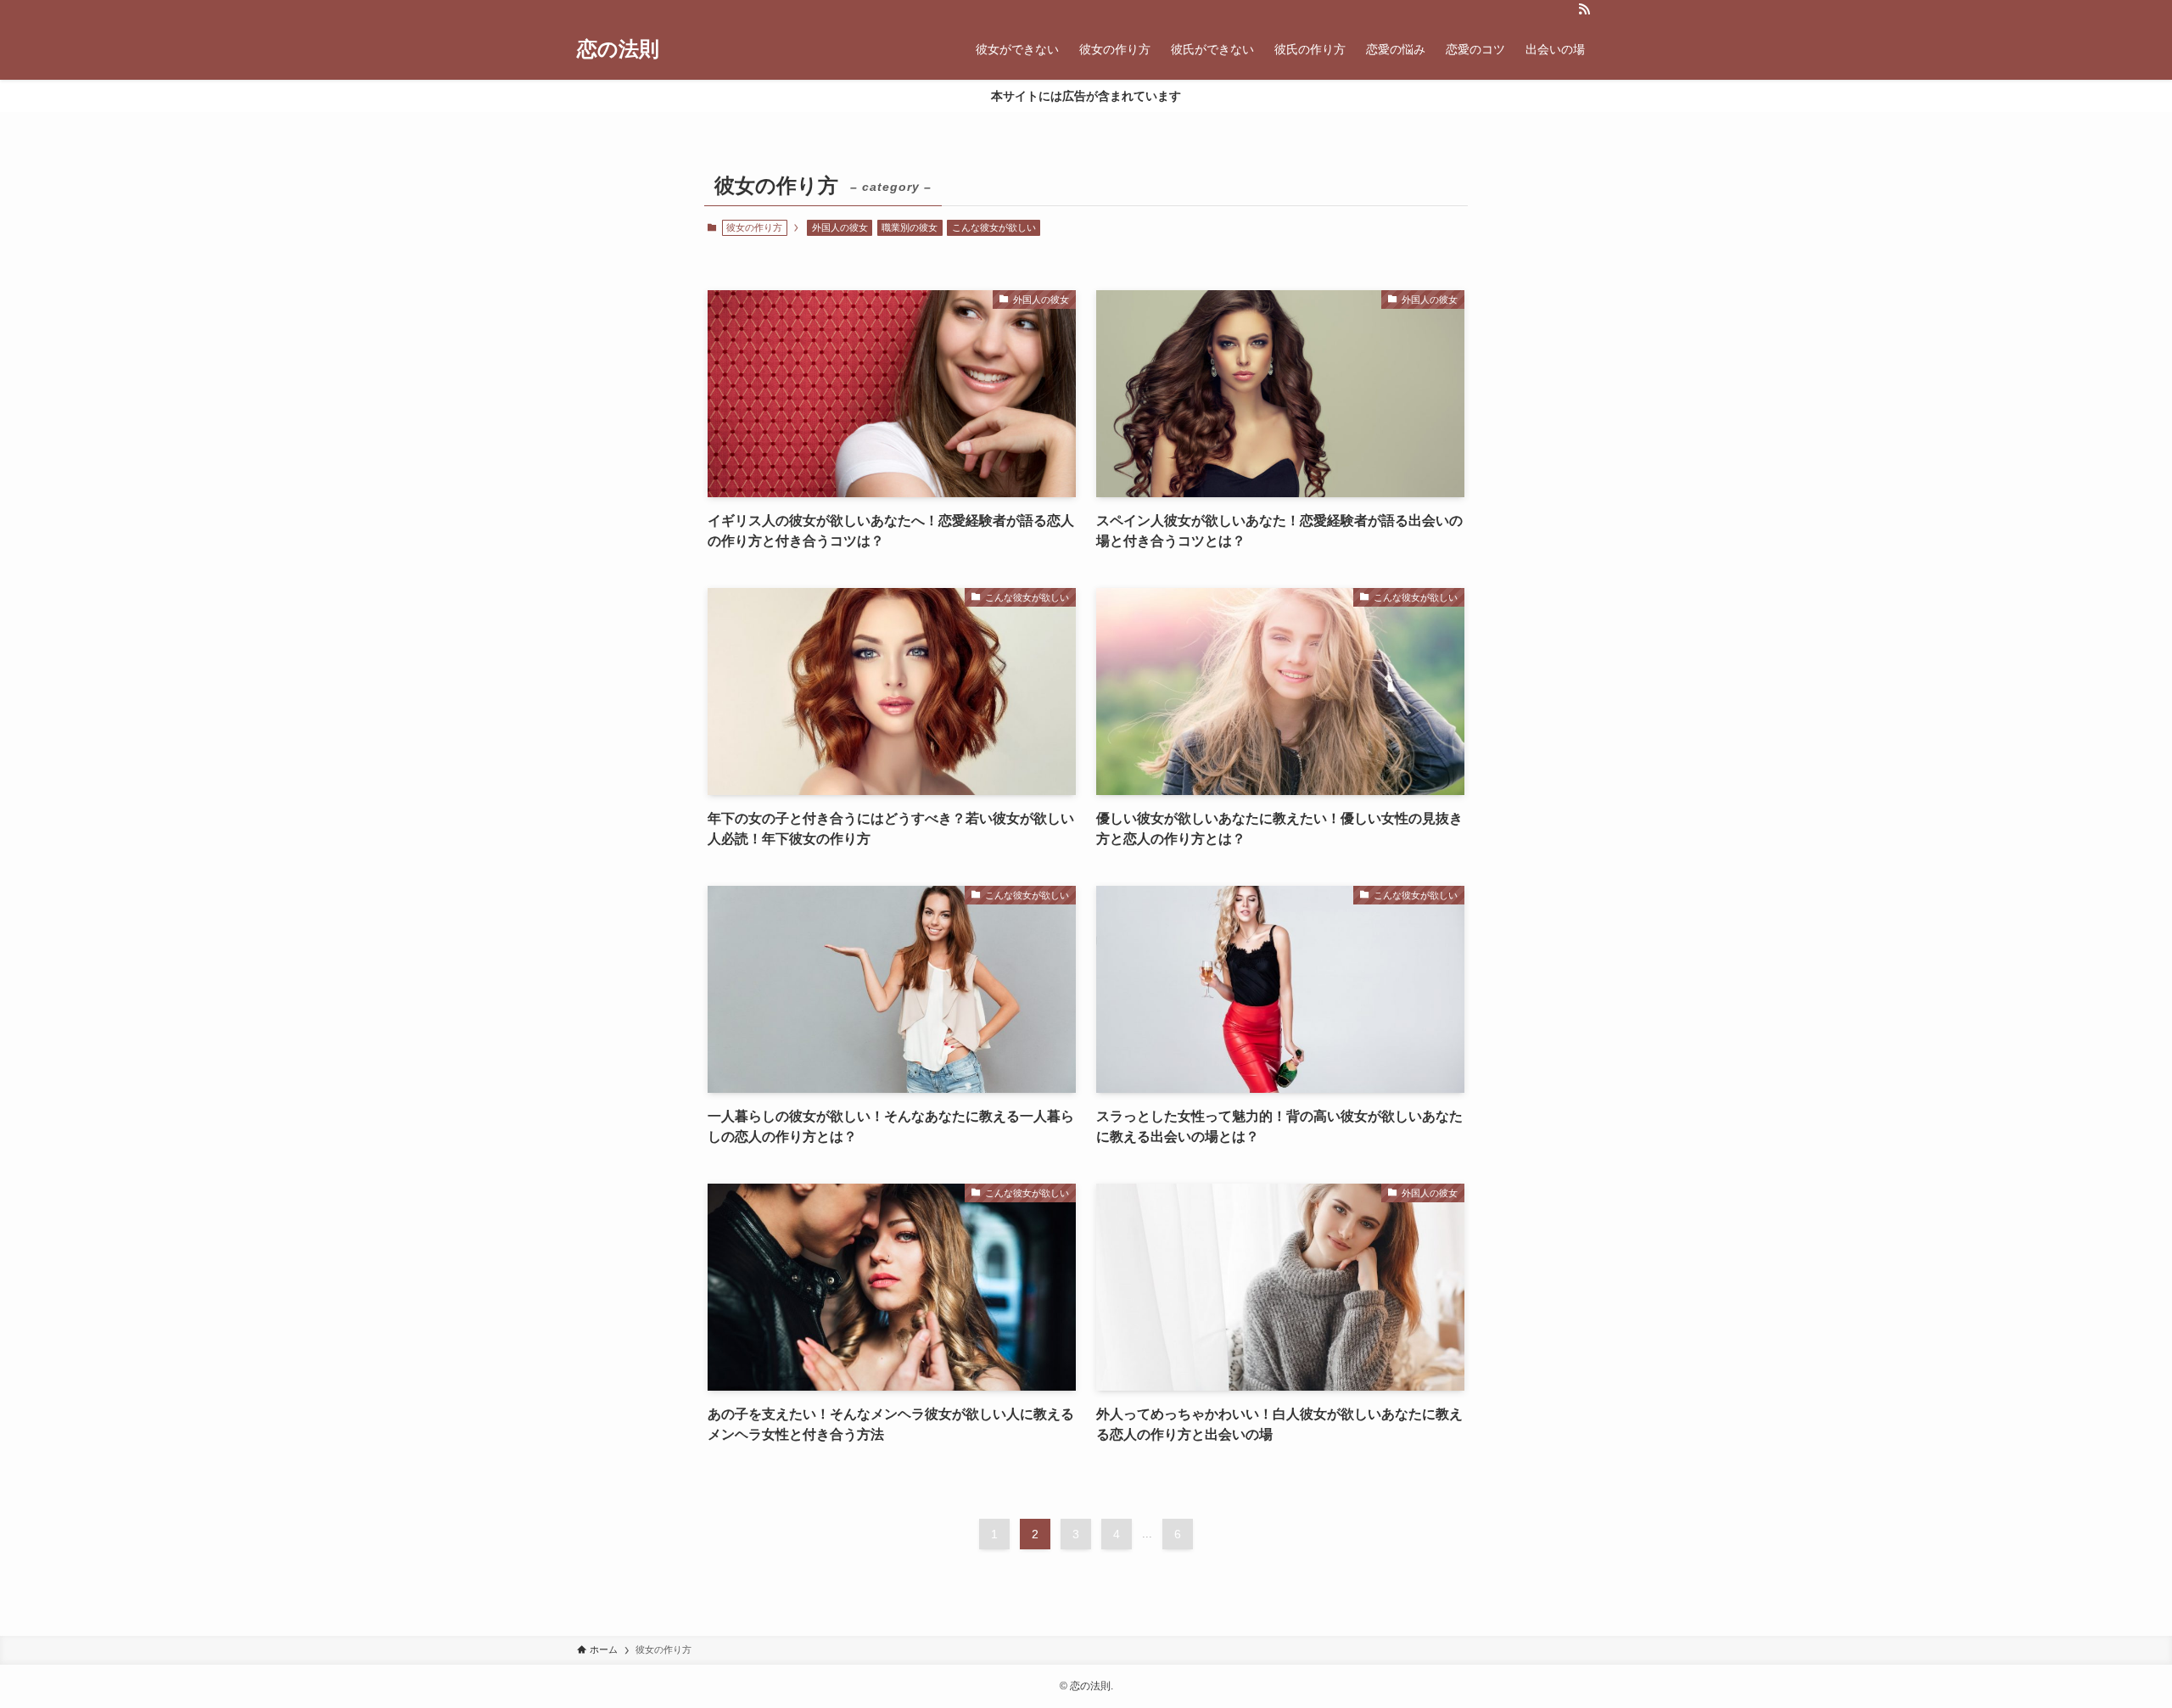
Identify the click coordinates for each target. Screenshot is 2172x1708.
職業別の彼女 (910, 227)
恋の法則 (618, 49)
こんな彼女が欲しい (994, 227)
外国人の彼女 (840, 227)
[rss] (1584, 9)
